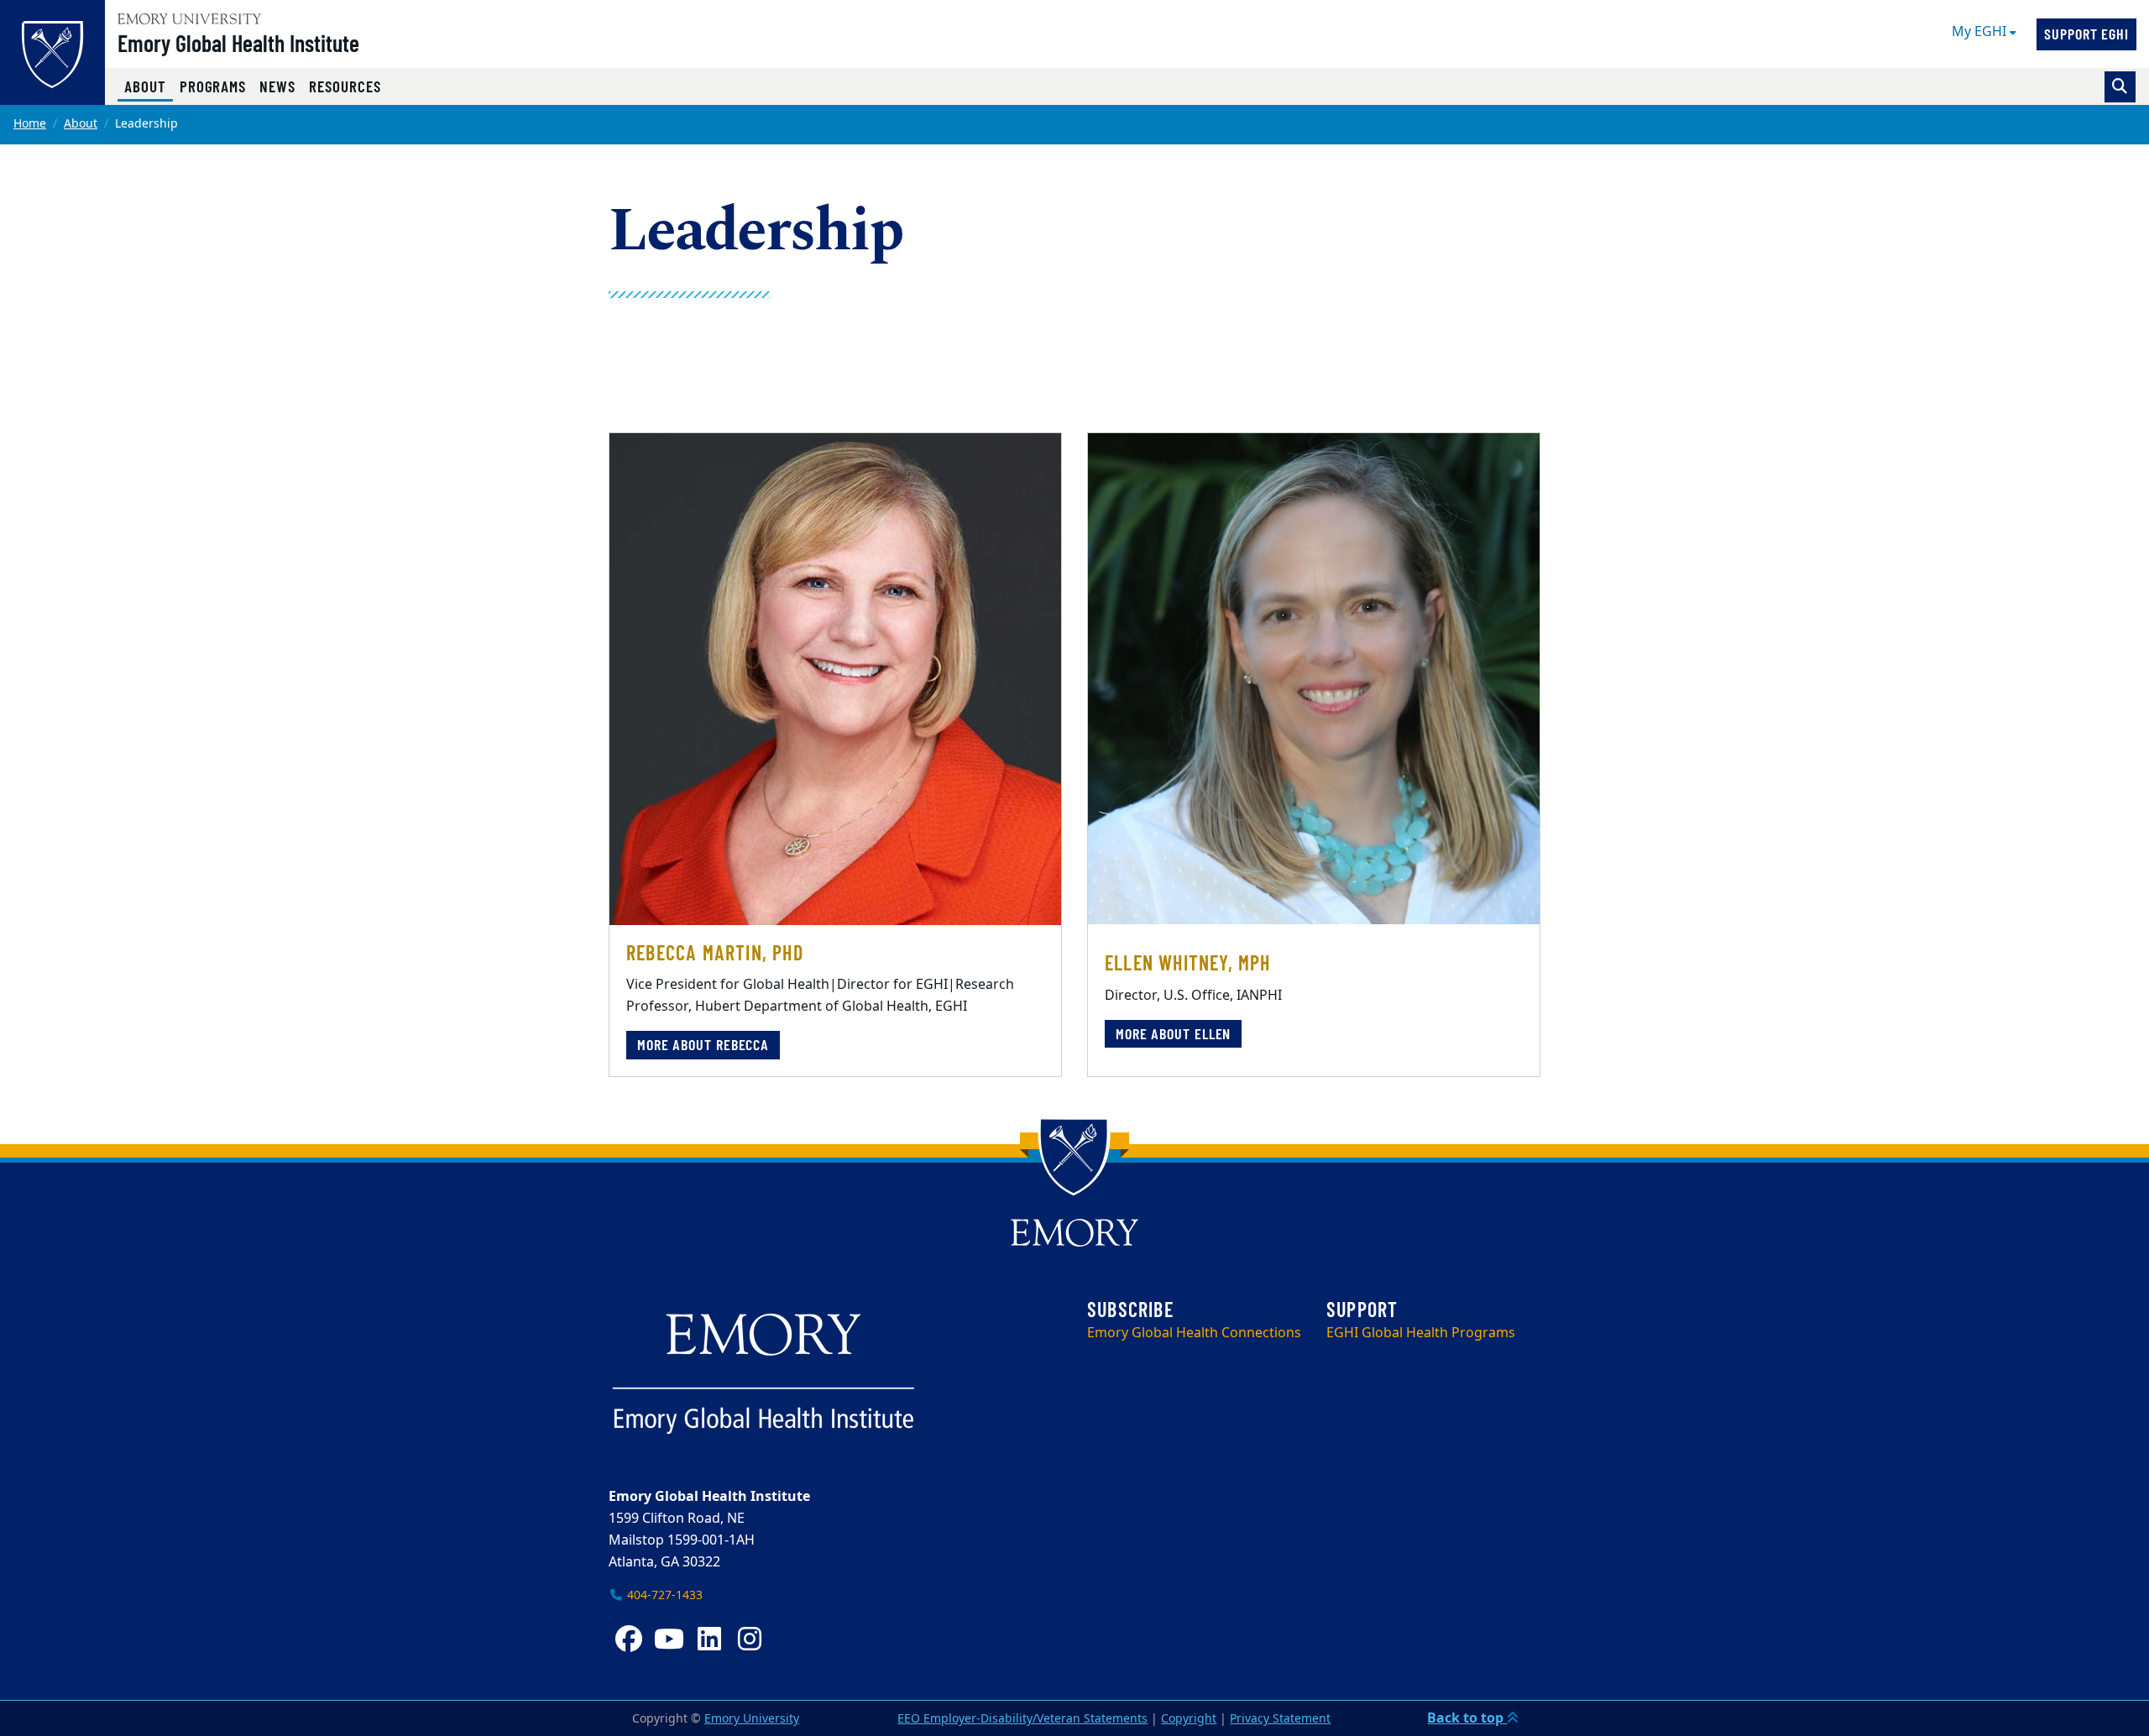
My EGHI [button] (1981, 32)
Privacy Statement (1280, 1719)
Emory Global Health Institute (238, 43)
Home (30, 124)
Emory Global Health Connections (1194, 1333)
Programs (213, 86)
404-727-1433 (663, 1595)
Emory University (752, 1719)
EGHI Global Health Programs (1421, 1333)
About (149, 86)
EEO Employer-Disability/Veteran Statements (1022, 1719)
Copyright (1189, 1719)
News (277, 86)
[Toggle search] (2120, 87)
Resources (345, 86)
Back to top (1467, 1718)
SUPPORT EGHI (2086, 34)
